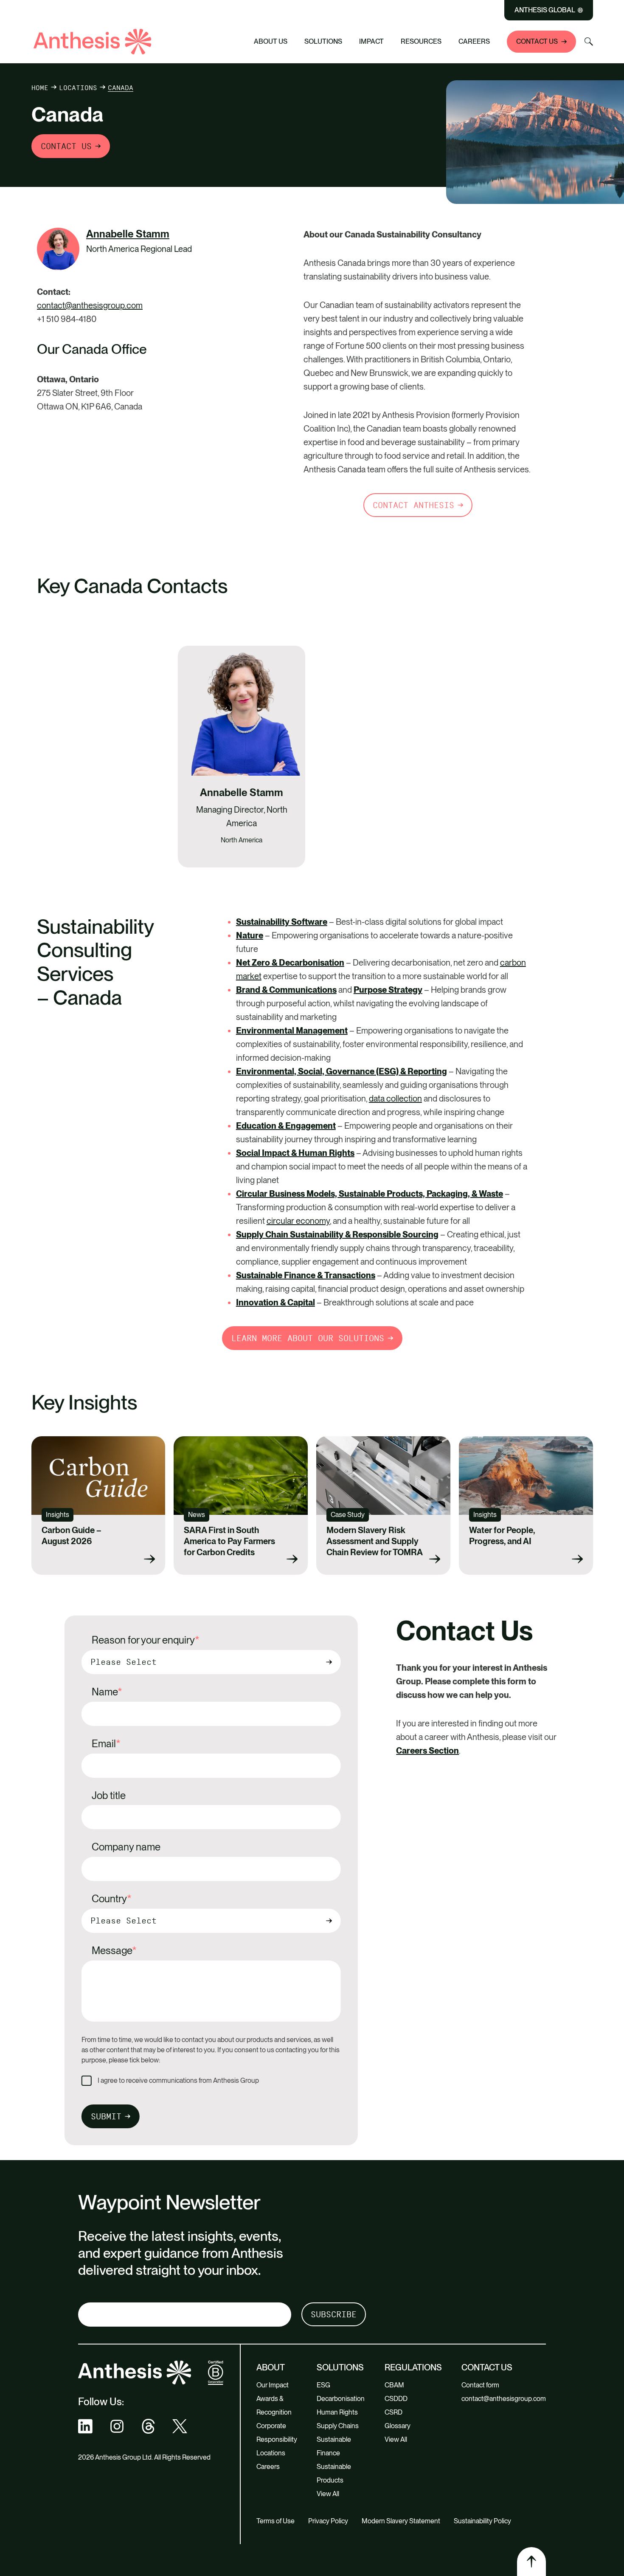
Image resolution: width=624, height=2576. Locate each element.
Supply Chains (338, 2426)
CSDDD (396, 2399)
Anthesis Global (545, 10)
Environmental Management (292, 1031)
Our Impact (273, 2385)
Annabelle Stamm (128, 234)
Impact (371, 41)
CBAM (394, 2385)
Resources (421, 41)
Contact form (480, 2385)
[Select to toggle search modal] (589, 42)
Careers (474, 41)
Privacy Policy (328, 2521)
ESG (323, 2385)
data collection (395, 1099)
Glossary (398, 2426)
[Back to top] (531, 2562)
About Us (271, 41)
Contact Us (537, 41)
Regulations (413, 2367)
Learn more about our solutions (308, 1338)
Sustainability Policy (482, 2521)
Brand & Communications (286, 990)
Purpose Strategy (388, 990)
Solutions (323, 41)
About (271, 2367)
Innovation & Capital (275, 1302)
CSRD (394, 2412)
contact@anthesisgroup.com (90, 305)
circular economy (298, 1221)
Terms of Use (275, 2521)
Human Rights (337, 2412)
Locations (78, 88)
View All (328, 2494)
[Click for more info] (58, 249)
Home (40, 88)
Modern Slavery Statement (401, 2521)
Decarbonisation (341, 2399)
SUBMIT (106, 2116)
